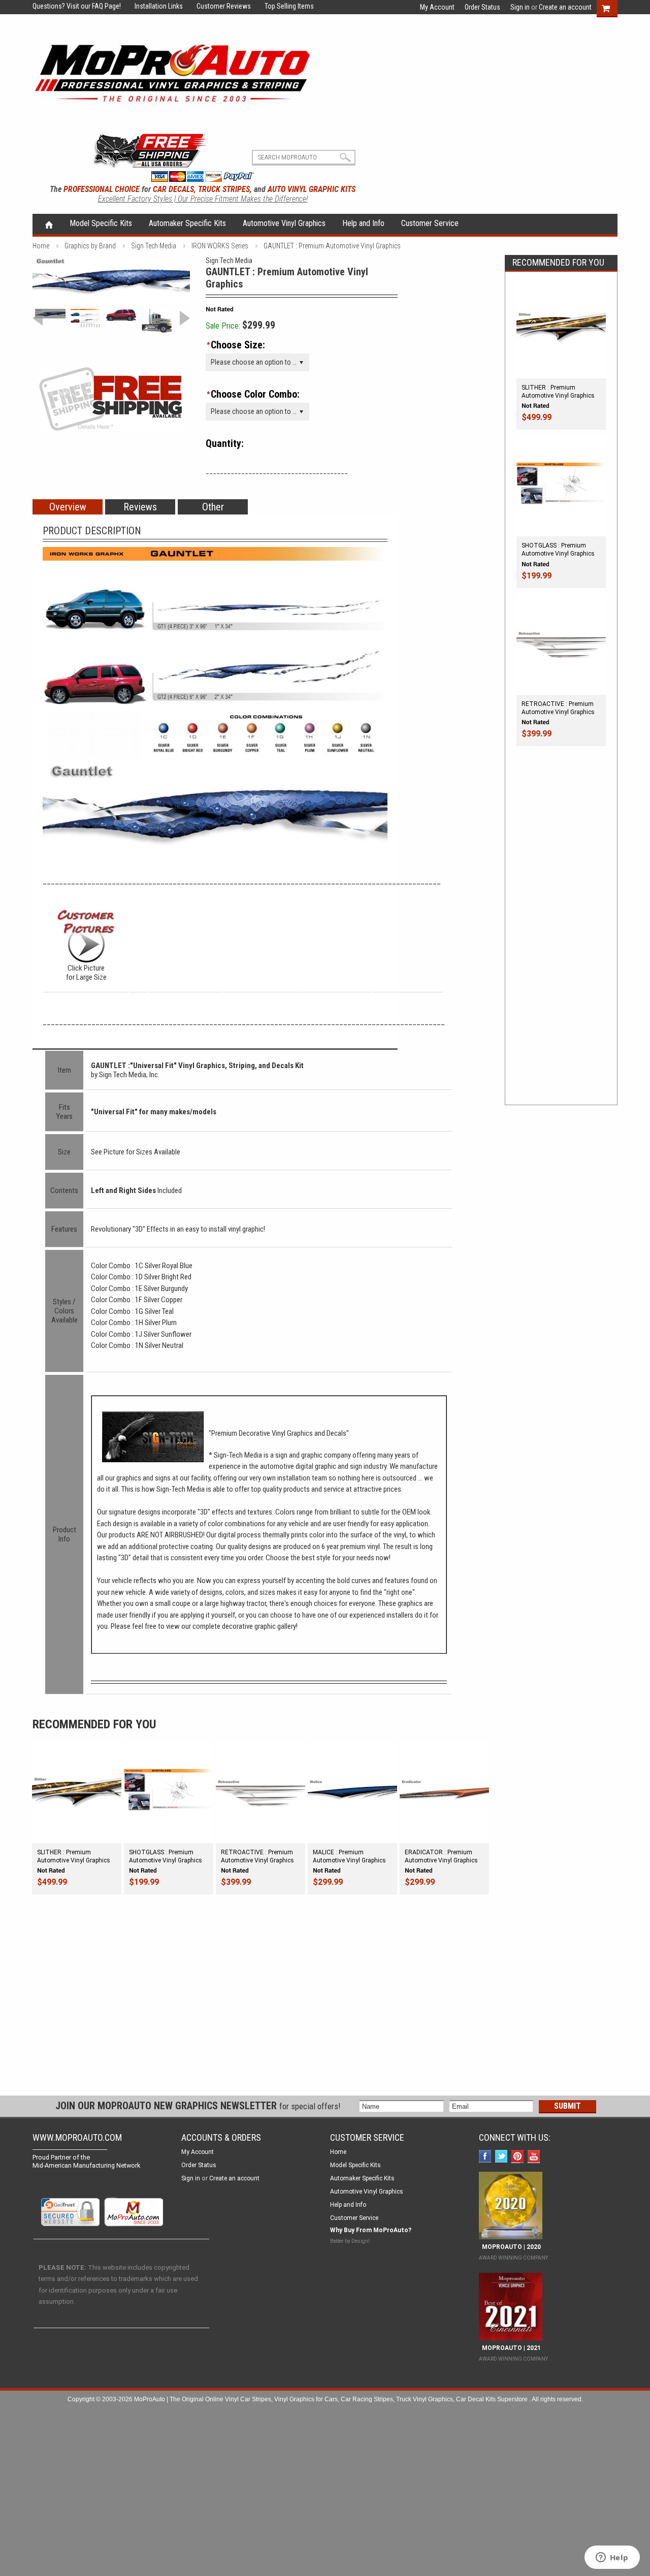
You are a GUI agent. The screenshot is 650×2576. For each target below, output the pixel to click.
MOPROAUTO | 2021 (510, 2348)
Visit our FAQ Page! (94, 6)
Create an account (565, 7)
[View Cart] (611, 7)
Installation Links (153, 6)
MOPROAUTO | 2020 (510, 2247)
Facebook (486, 2157)
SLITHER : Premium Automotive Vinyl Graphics (558, 392)
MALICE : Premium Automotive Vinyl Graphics (349, 1856)
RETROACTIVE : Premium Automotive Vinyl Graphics (558, 708)
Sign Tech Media (154, 246)
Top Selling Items (283, 6)
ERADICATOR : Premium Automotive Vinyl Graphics (441, 1856)
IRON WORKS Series (220, 246)
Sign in (520, 7)
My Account (437, 7)
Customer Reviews (218, 6)
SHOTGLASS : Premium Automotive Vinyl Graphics (558, 550)
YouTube (535, 2157)
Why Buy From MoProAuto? (371, 2230)
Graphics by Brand (90, 246)
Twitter (502, 2157)
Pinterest (519, 2157)
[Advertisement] (561, 936)
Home (49, 224)
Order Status (482, 7)
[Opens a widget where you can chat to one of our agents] (612, 2558)
